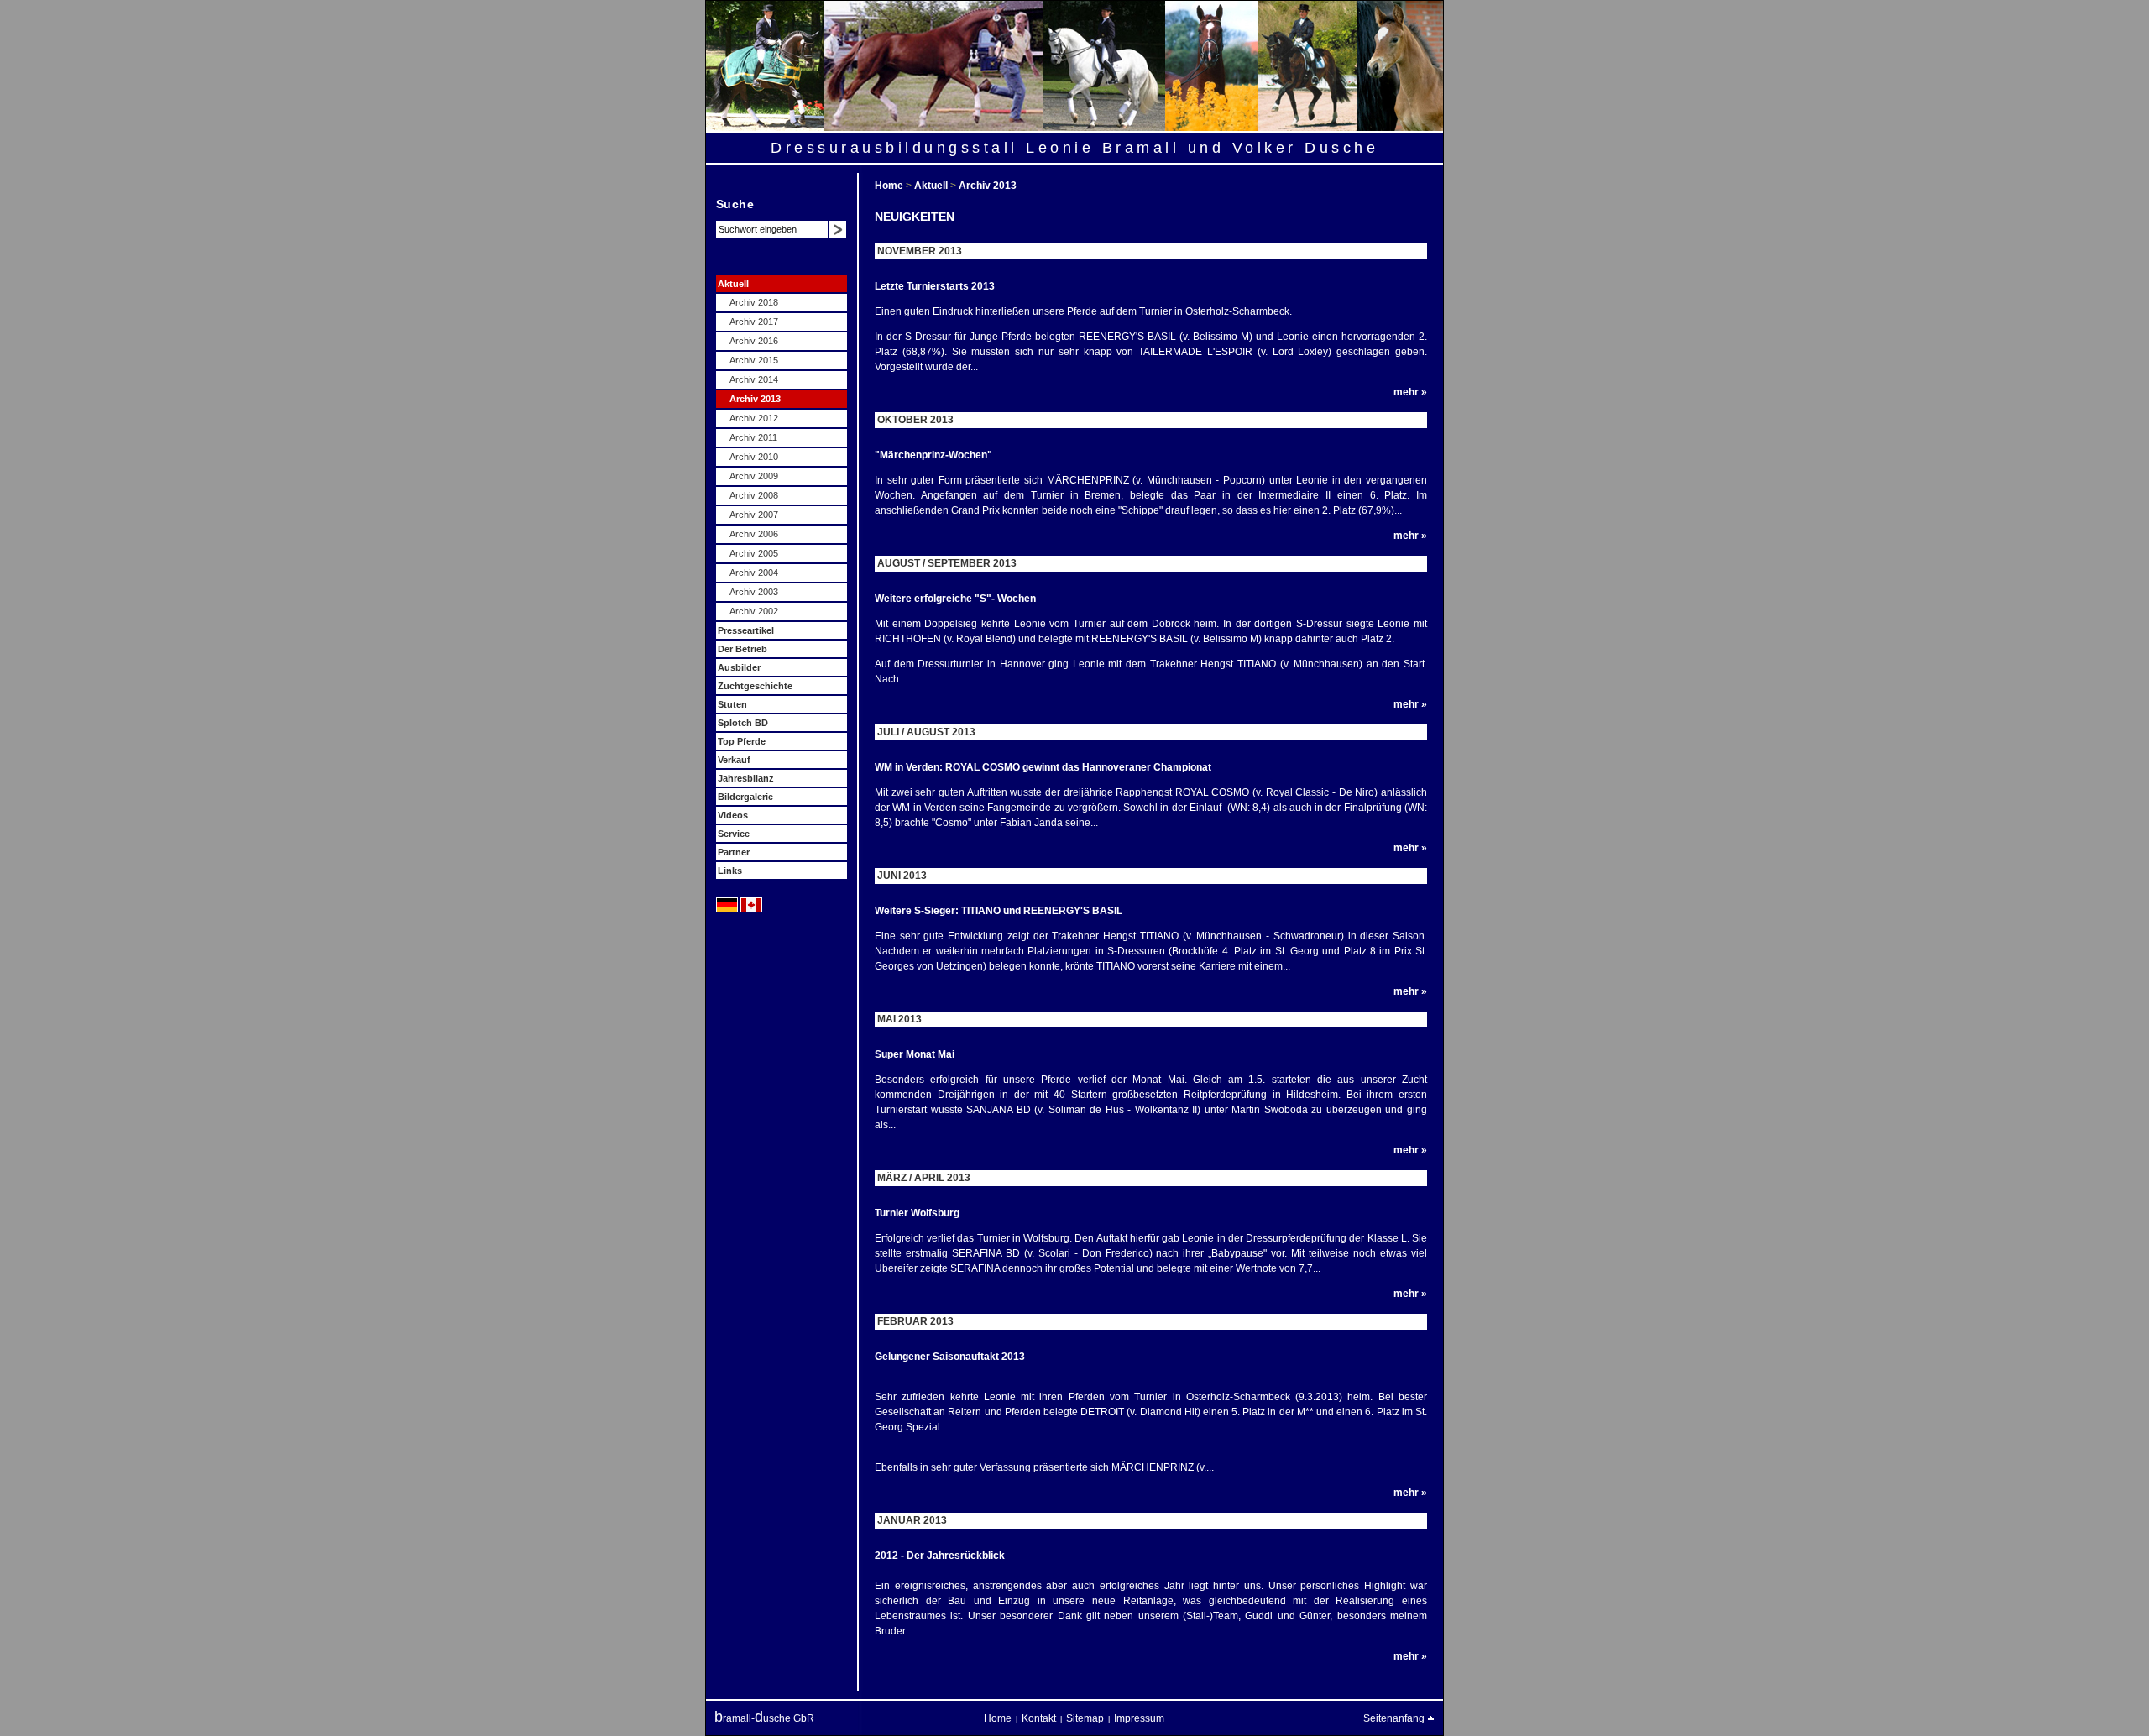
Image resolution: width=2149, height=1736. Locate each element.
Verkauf (734, 760)
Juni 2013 (902, 876)
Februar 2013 (915, 1321)
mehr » (1410, 392)
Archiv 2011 (753, 437)
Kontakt (1039, 1718)
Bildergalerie (745, 797)
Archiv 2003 (754, 592)
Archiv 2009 (754, 476)
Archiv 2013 (755, 399)
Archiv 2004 (754, 573)
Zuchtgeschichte (755, 686)
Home (890, 186)
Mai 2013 (899, 1019)
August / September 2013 (947, 563)
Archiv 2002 (754, 611)
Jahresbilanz (746, 778)
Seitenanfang (1395, 1718)
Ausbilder (739, 667)
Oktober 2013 (915, 420)
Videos (733, 815)
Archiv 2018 (754, 302)
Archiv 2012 (754, 418)
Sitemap (1085, 1718)
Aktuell (733, 284)
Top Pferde (742, 741)
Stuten (732, 704)
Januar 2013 (912, 1520)
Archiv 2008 (754, 495)
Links (730, 871)
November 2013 (920, 251)
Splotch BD (743, 723)
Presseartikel (746, 630)
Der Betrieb (742, 649)
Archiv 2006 (754, 534)
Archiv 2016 (754, 341)
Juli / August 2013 (926, 732)
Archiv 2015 (754, 360)
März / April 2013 (924, 1178)
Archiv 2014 (754, 379)
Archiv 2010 (754, 457)
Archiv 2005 (754, 553)
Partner (734, 852)
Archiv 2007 (754, 515)
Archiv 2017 (754, 322)
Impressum (1139, 1718)
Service (734, 834)
